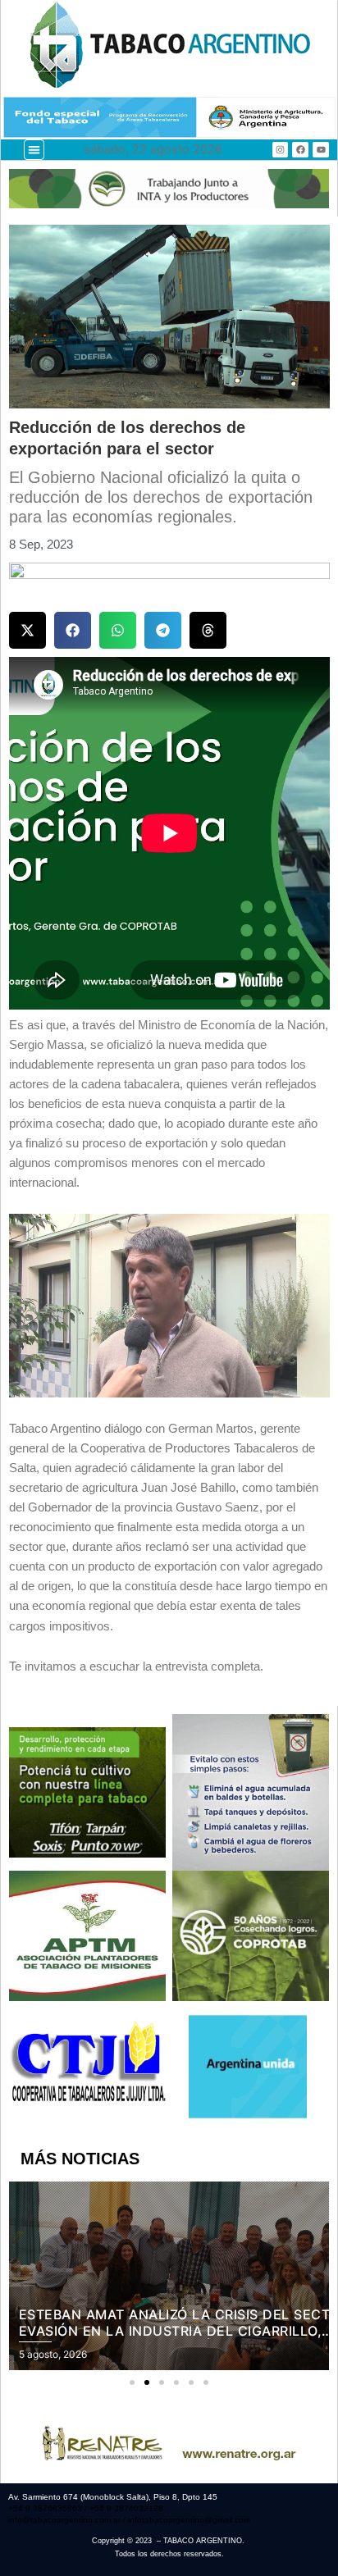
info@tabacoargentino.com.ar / (68, 2520)
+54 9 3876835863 (46, 2508)
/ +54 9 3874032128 (124, 2508)
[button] (34, 150)
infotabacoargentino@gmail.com (189, 2520)
